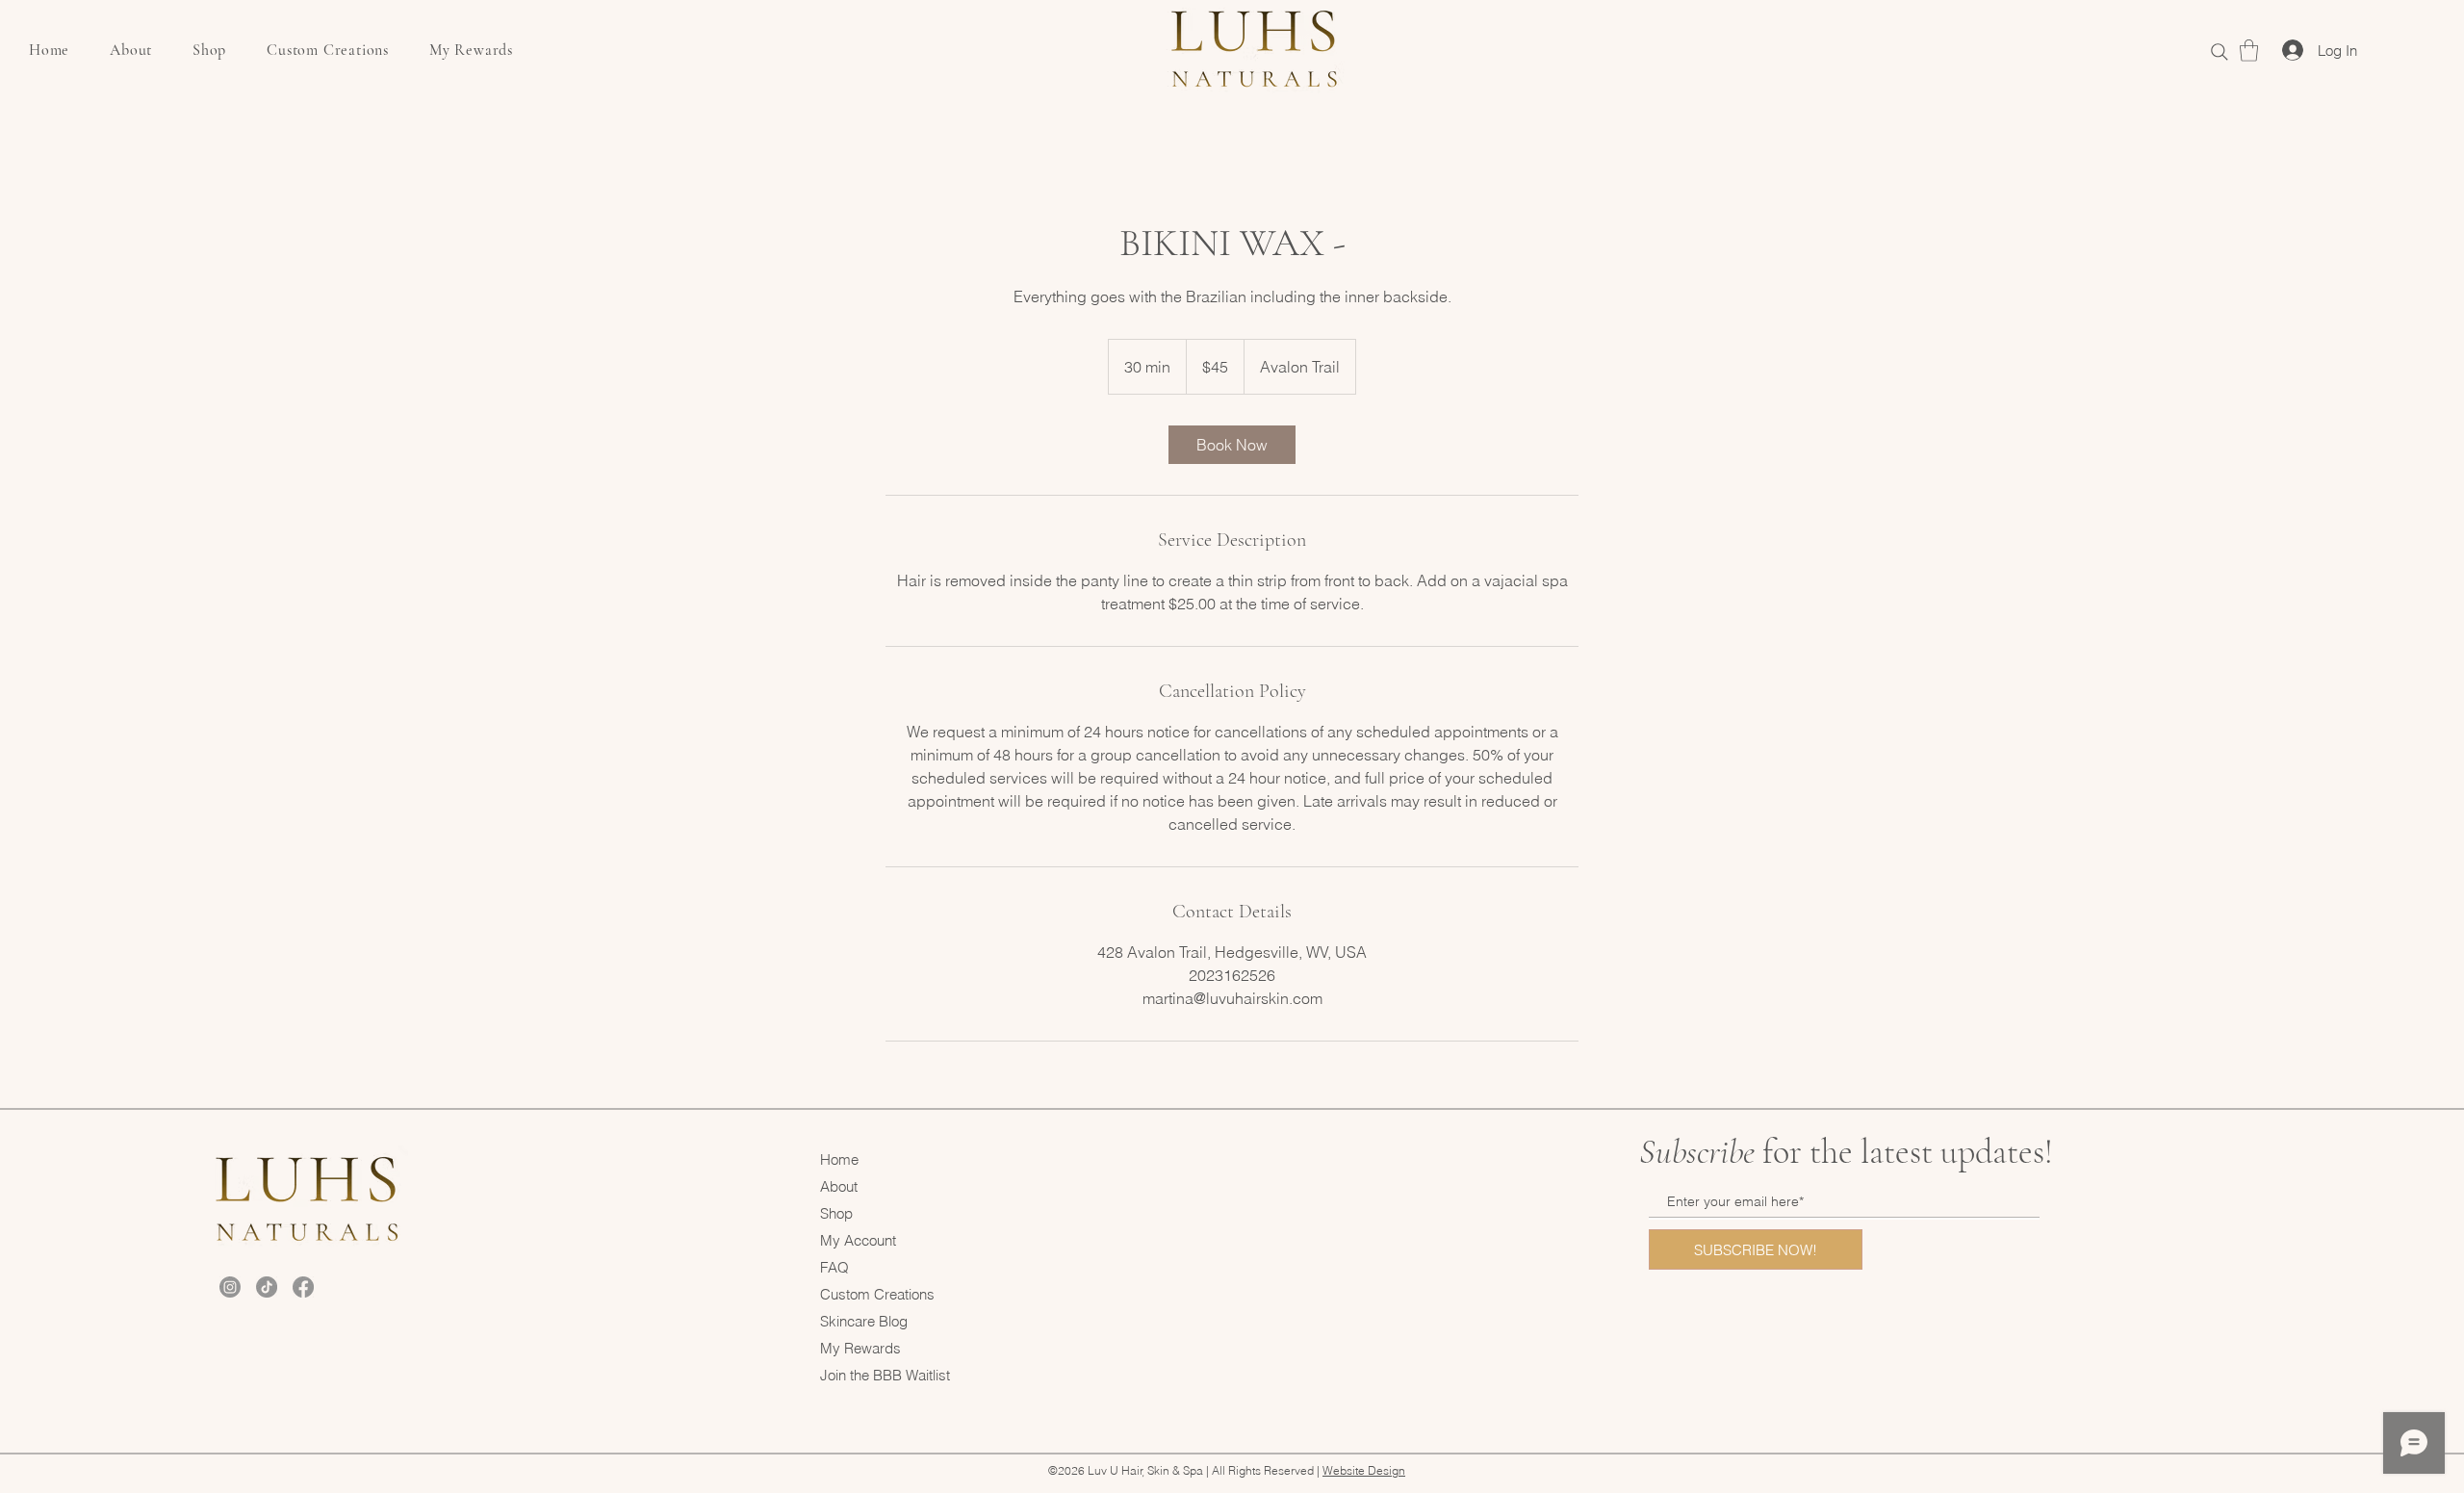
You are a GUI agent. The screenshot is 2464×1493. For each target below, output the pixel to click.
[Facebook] (303, 1287)
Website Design (1364, 1470)
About (839, 1186)
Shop (836, 1213)
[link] (2249, 51)
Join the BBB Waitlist (885, 1375)
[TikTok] (267, 1287)
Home (839, 1159)
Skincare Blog (864, 1321)
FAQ (834, 1267)
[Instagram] (230, 1287)
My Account (858, 1240)
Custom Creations (877, 1294)
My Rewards (860, 1348)
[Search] (2219, 51)
